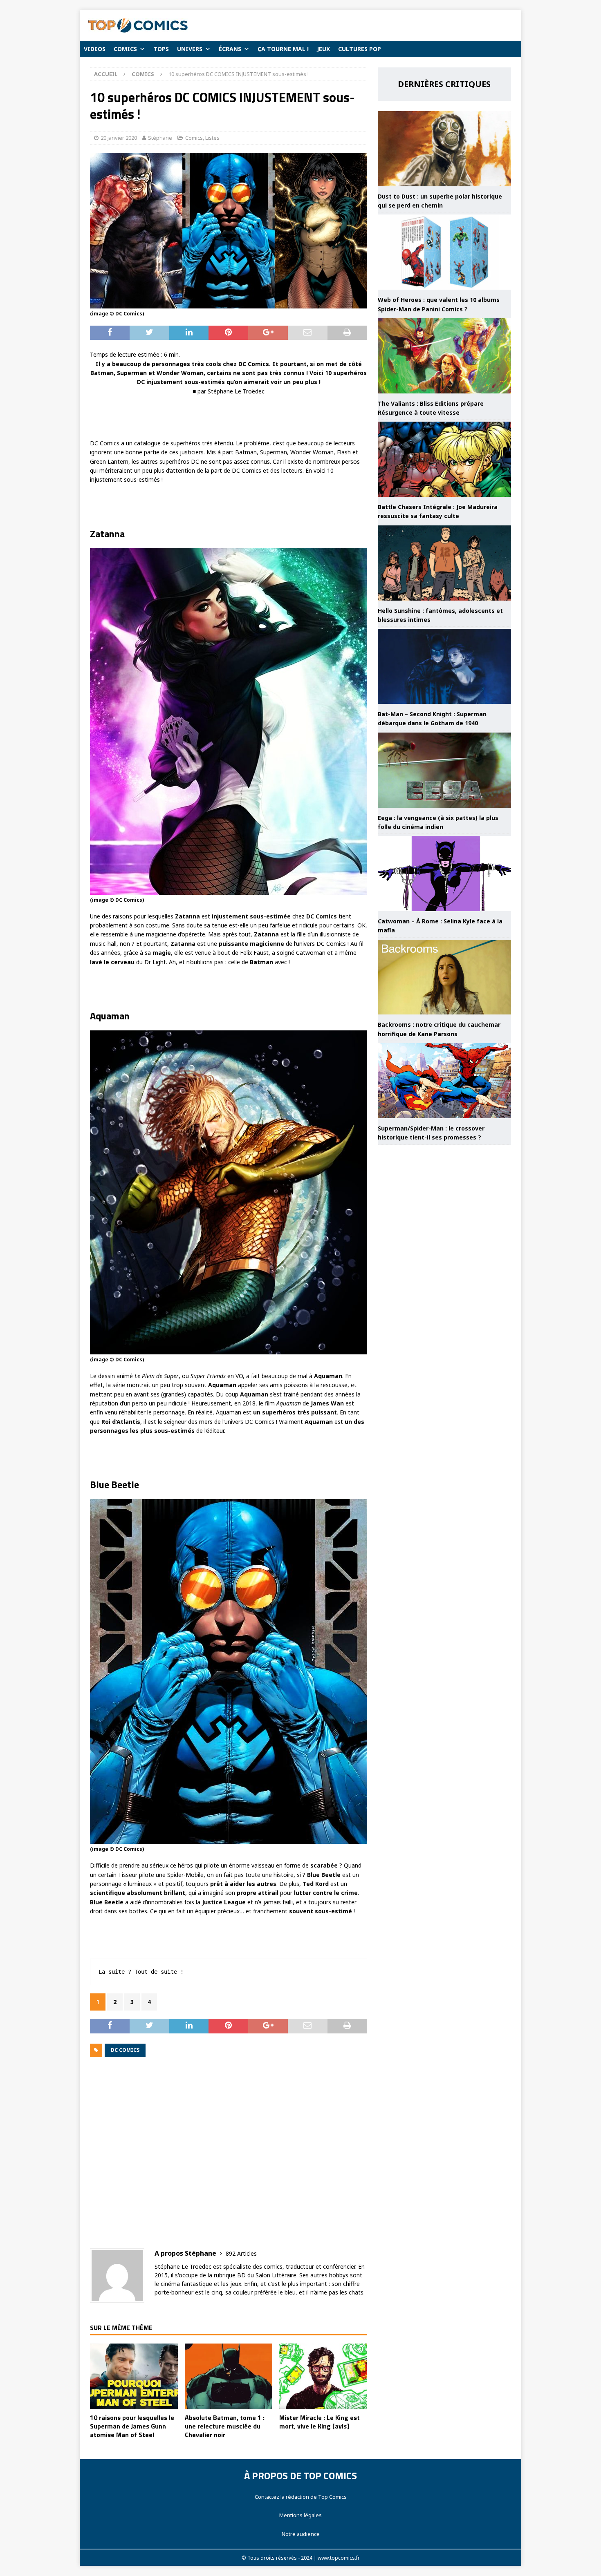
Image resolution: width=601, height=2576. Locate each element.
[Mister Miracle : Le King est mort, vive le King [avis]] (323, 2376)
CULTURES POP (360, 49)
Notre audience (301, 2534)
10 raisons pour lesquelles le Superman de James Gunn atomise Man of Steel (132, 2426)
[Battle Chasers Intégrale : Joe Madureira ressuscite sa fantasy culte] (444, 459)
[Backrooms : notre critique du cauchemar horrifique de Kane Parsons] (444, 977)
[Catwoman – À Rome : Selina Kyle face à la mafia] (444, 874)
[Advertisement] (229, 2153)
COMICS (125, 49)
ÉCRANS (230, 49)
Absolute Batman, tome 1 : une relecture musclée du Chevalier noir (225, 2426)
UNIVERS (190, 49)
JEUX (323, 49)
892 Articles (241, 2253)
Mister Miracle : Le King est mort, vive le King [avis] (320, 2422)
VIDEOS (95, 49)
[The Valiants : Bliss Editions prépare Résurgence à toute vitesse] (444, 356)
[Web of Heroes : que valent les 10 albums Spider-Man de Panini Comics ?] (444, 252)
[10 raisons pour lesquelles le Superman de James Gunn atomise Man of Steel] (134, 2376)
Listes (212, 138)
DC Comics (125, 2050)
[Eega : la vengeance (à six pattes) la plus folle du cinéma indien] (444, 770)
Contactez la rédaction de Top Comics (301, 2497)
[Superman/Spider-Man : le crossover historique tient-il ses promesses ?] (444, 1081)
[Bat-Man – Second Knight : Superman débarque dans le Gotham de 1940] (444, 666)
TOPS (161, 49)
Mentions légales (300, 2515)
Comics (194, 138)
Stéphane (160, 138)
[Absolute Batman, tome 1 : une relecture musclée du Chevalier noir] (229, 2376)
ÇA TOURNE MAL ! (283, 49)
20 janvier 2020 (119, 138)
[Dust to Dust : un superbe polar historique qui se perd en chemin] (444, 149)
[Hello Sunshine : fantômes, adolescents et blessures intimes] (444, 563)
